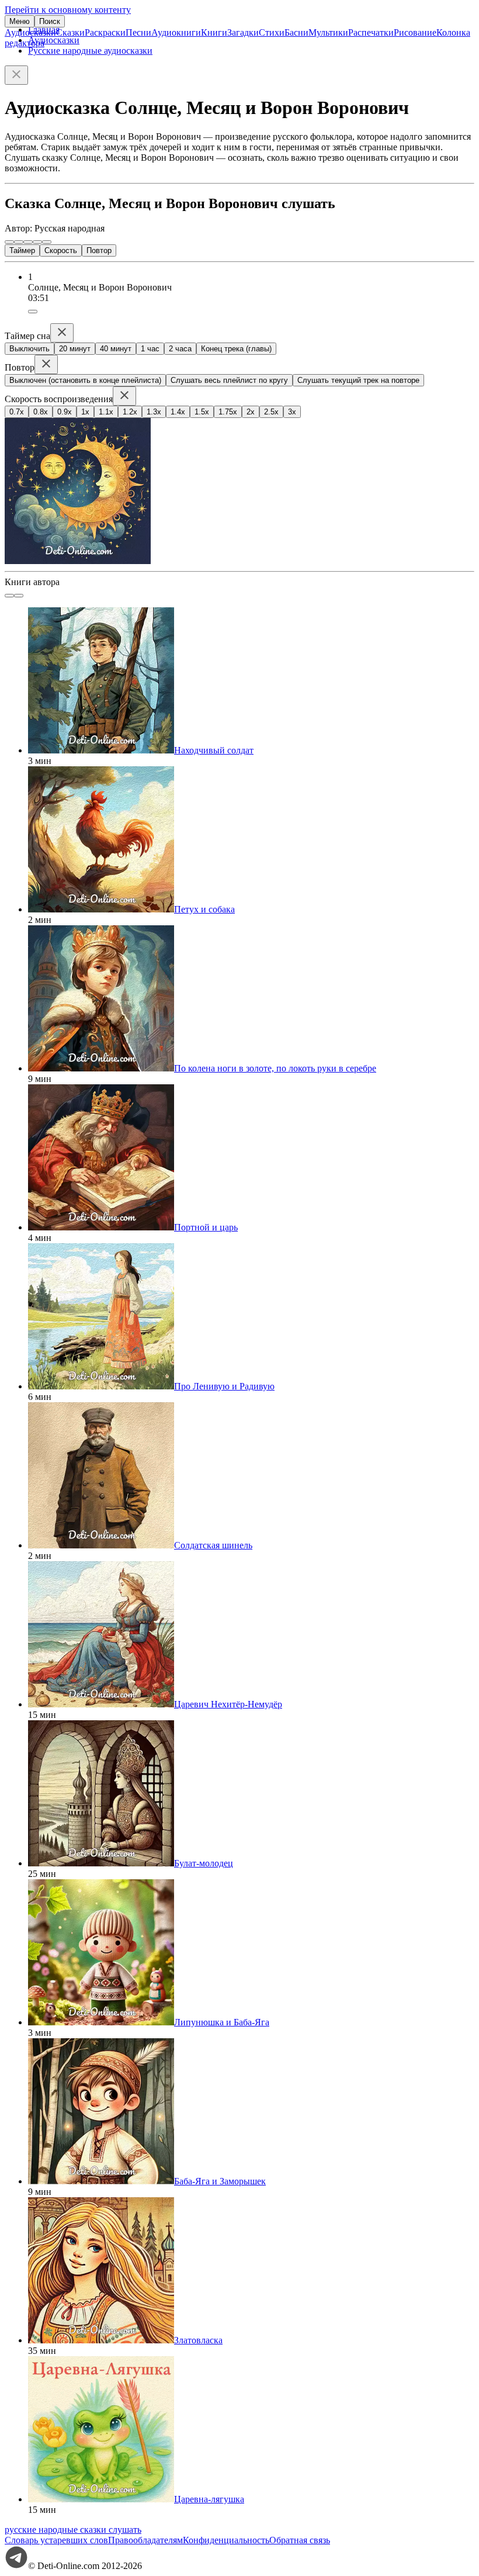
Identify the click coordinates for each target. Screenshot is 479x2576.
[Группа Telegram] (16, 2566)
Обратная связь (300, 2540)
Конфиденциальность (226, 2540)
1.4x (178, 412)
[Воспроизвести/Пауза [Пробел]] (28, 242)
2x (251, 412)
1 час (150, 349)
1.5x (202, 412)
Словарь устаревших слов (56, 2540)
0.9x (65, 412)
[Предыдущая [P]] (9, 242)
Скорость (61, 250)
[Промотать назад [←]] (19, 242)
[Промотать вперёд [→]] (37, 242)
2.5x (271, 412)
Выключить (29, 349)
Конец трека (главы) (236, 349)
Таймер (22, 250)
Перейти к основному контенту (68, 10)
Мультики (328, 32)
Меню (20, 21)
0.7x (17, 412)
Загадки (243, 32)
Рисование (415, 32)
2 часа (180, 349)
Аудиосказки (30, 32)
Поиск (50, 21)
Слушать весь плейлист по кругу (229, 380)
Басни (296, 32)
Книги (214, 32)
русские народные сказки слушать (73, 2530)
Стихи (272, 32)
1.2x (130, 412)
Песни (138, 32)
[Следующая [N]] (47, 242)
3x (292, 412)
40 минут (116, 349)
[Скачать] (33, 312)
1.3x (154, 412)
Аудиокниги (176, 32)
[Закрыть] (16, 75)
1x (85, 412)
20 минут (75, 349)
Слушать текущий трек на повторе (358, 380)
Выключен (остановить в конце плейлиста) (85, 380)
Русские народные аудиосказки (90, 51)
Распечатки (371, 32)
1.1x (106, 412)
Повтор (99, 250)
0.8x (41, 412)
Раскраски (105, 32)
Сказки (70, 32)
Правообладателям (145, 2540)
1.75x (228, 412)
